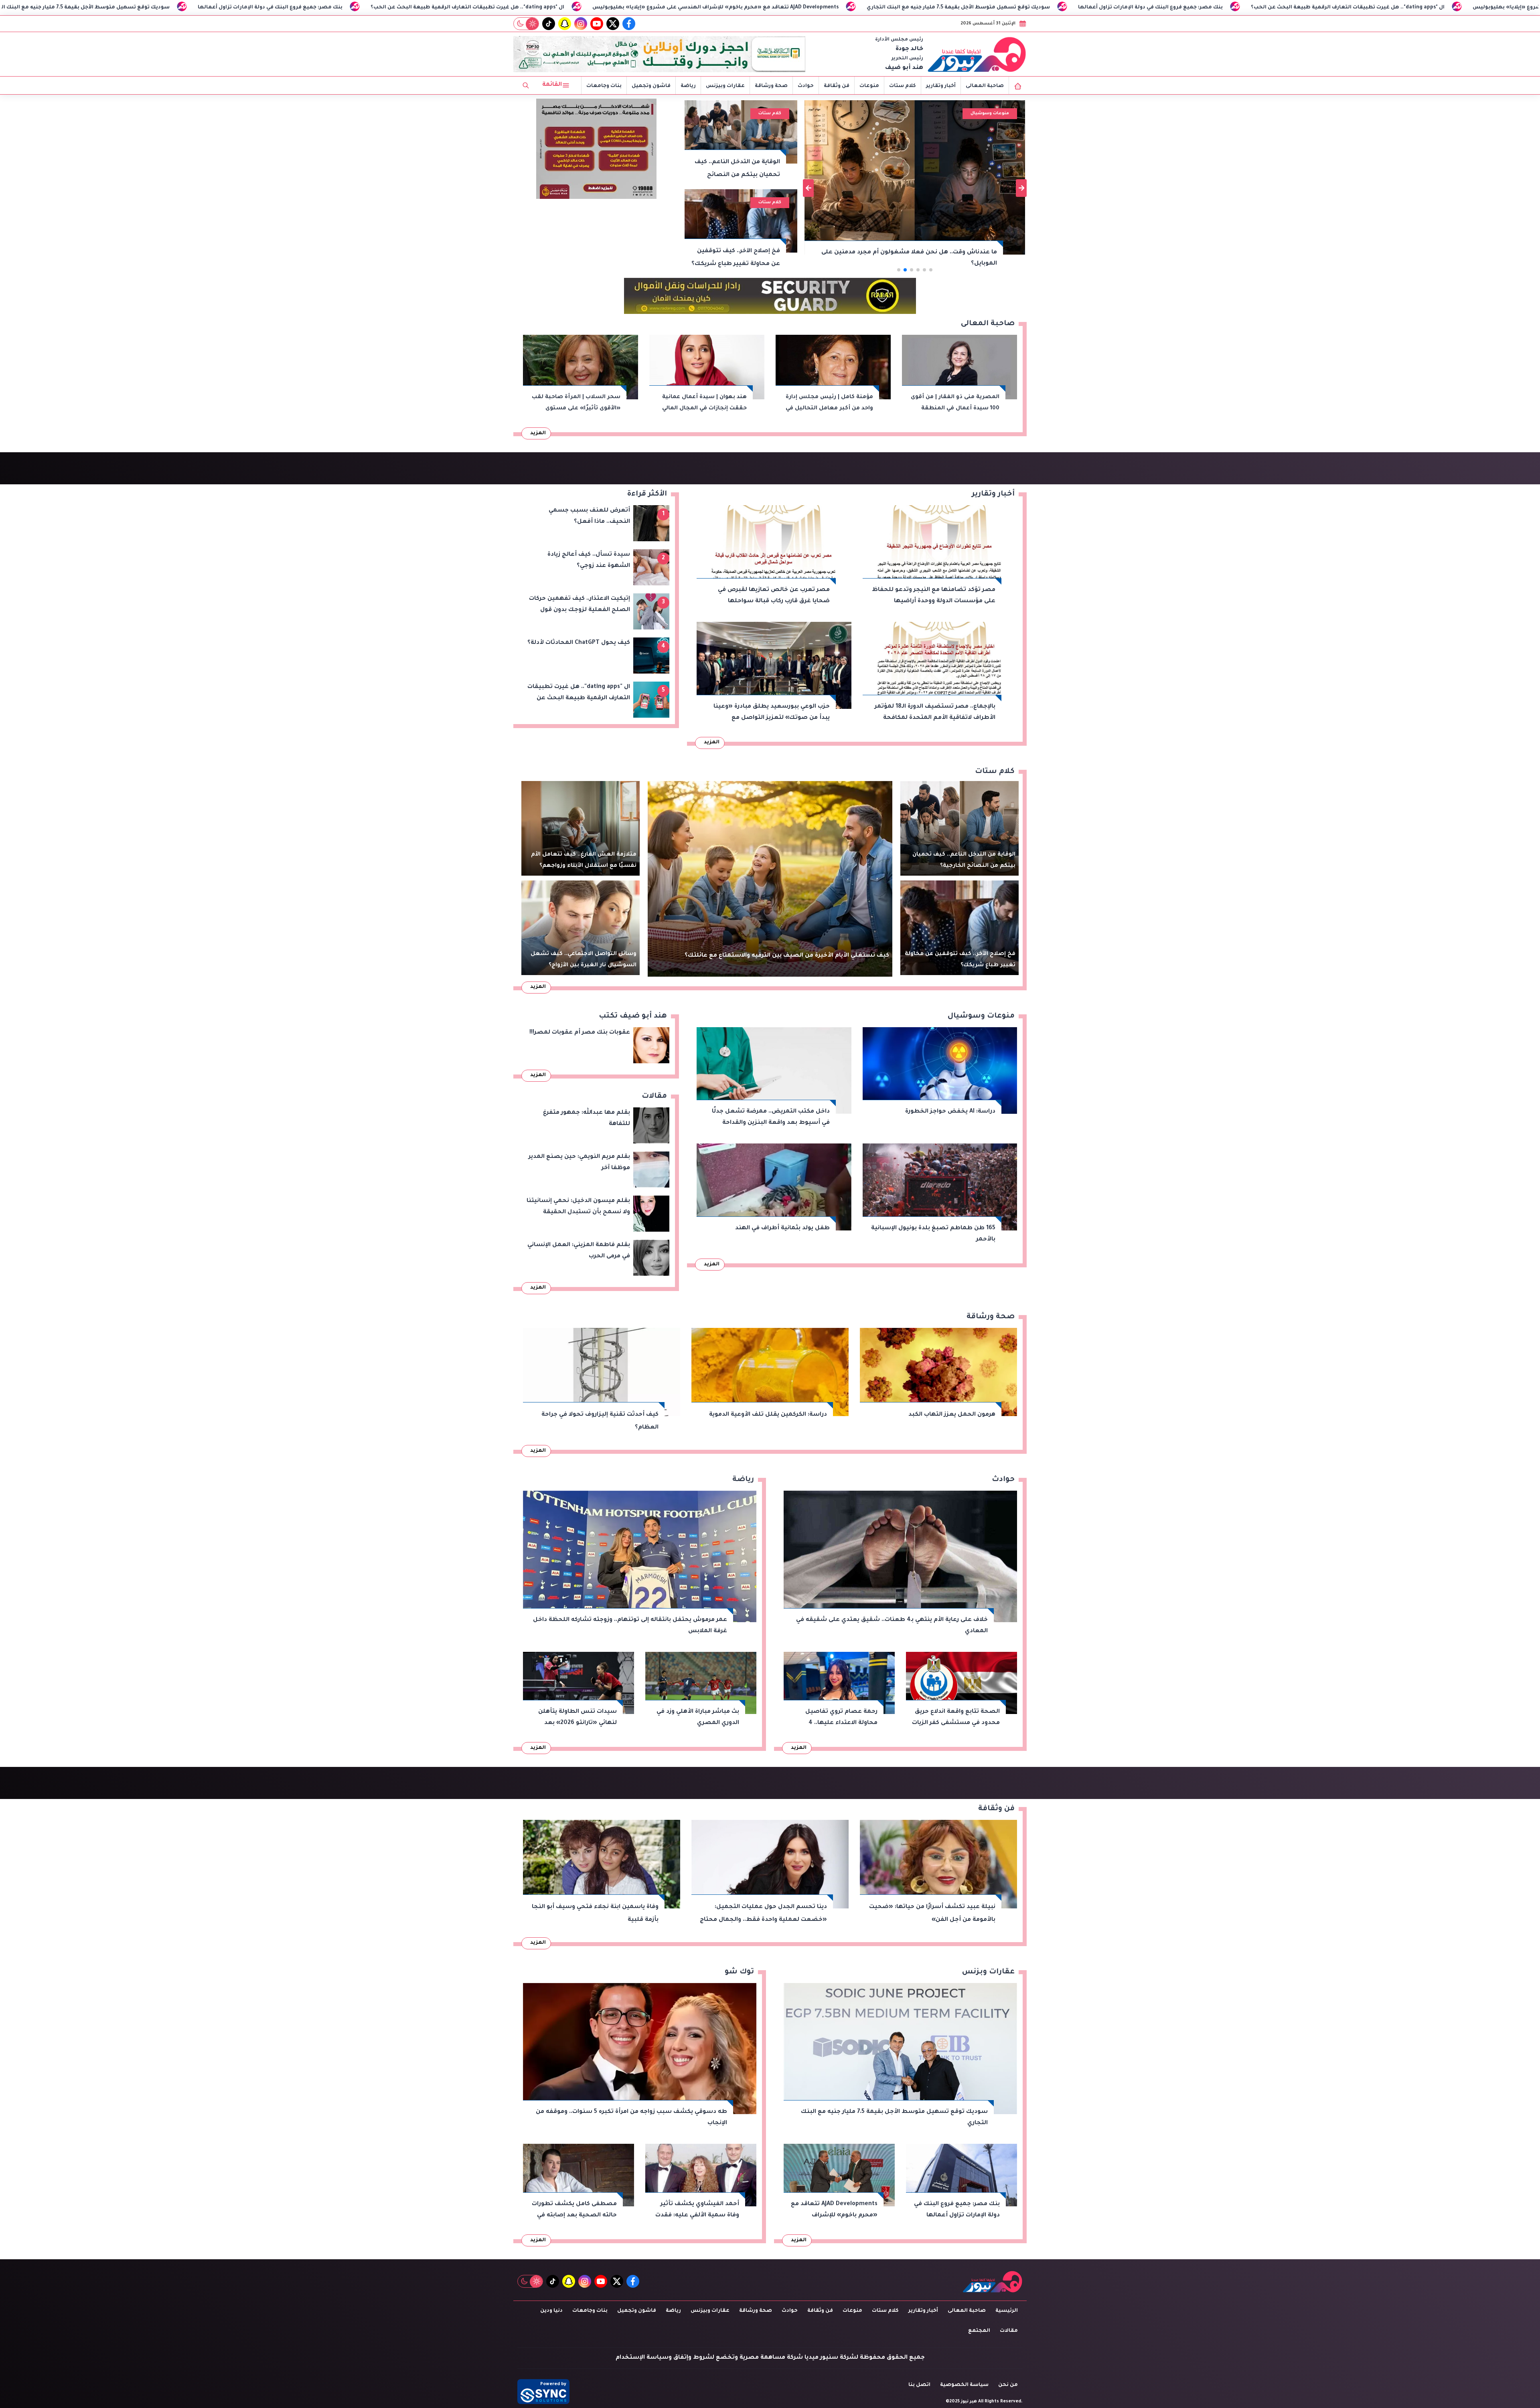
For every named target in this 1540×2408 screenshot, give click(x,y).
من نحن (1008, 2385)
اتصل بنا (919, 2385)
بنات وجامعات (604, 86)
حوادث (806, 86)
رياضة (688, 86)
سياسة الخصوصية (964, 2385)
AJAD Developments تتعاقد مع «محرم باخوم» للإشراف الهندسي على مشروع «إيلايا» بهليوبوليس (218, 8)
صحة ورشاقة (771, 86)
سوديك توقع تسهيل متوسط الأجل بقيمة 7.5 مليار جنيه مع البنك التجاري (461, 8)
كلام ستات (903, 86)
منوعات (869, 86)
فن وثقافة (837, 86)
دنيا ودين (551, 2311)
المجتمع (979, 2331)
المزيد (538, 433)
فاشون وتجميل (651, 86)
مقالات (1009, 2331)
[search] (526, 85)
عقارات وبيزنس (725, 86)
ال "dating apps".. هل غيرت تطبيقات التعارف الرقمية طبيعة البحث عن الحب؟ (850, 8)
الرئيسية (1007, 2311)
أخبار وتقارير (941, 86)
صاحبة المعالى (985, 86)
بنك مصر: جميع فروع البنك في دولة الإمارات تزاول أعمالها (653, 8)
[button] (931, 270)
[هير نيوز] (977, 54)
